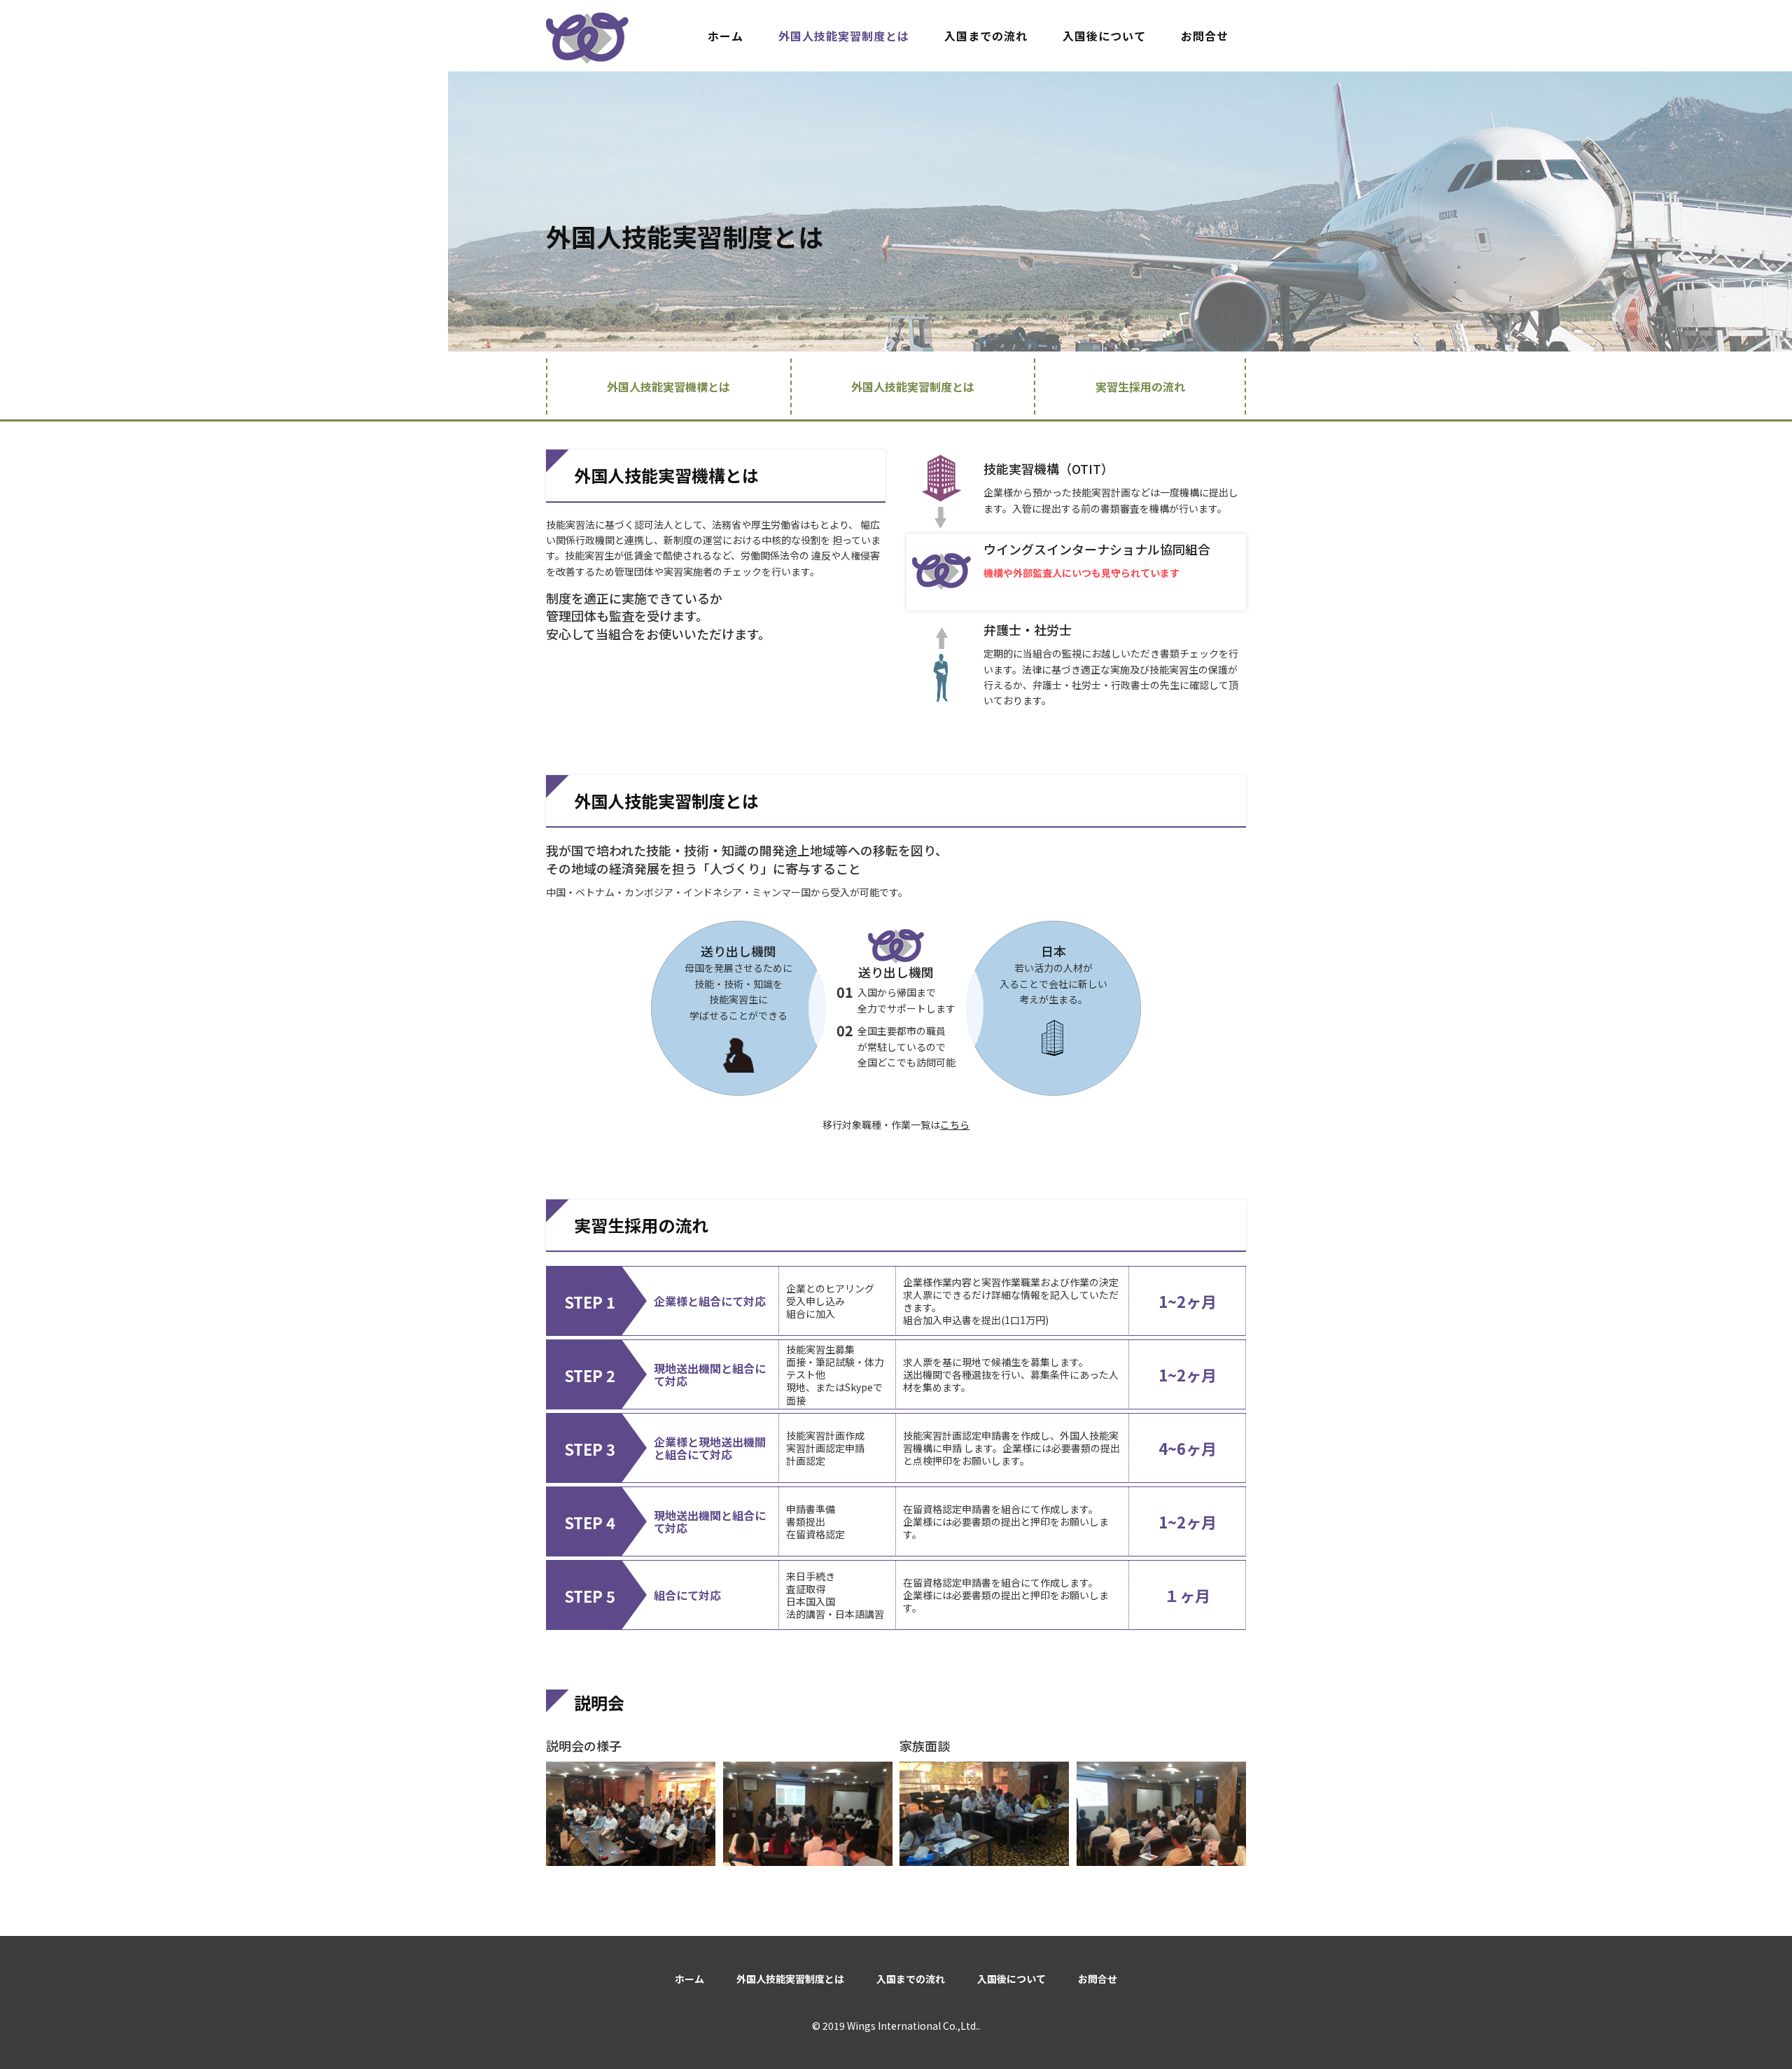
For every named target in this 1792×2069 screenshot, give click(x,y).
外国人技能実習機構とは (668, 386)
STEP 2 (590, 1375)
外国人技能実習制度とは (844, 36)
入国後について (1104, 36)
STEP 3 (590, 1449)
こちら (955, 1124)
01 (845, 992)
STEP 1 (590, 1302)
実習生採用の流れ (1140, 386)
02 (845, 1031)
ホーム (726, 36)
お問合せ (1205, 36)
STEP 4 (590, 1522)
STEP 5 (590, 1596)
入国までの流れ (986, 36)
